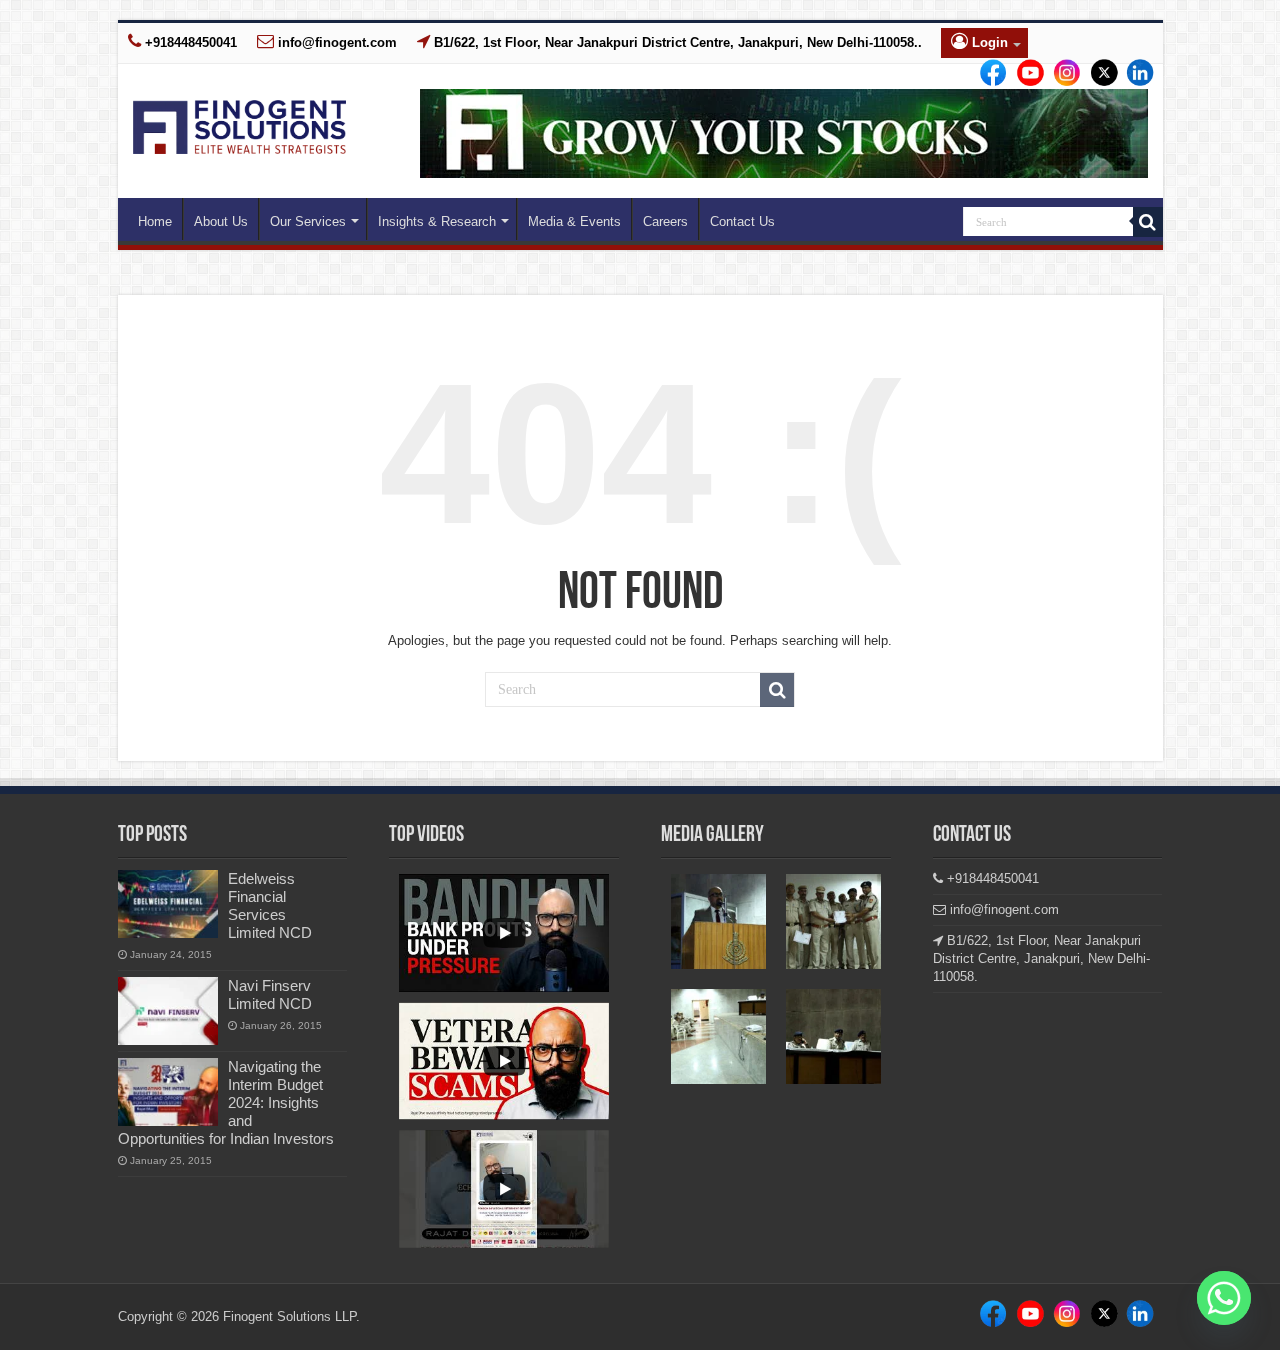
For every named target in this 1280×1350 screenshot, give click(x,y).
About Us (221, 221)
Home (155, 221)
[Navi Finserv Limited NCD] (168, 1011)
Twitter (1096, 74)
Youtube (1132, 74)
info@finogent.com (335, 42)
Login (988, 42)
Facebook (990, 74)
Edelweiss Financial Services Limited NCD (270, 905)
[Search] (1148, 222)
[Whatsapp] (1224, 1298)
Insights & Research (437, 221)
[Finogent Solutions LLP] (239, 123)
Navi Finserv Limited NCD (270, 994)
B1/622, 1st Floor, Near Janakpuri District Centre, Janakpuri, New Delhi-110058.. (676, 42)
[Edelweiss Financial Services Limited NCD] (168, 904)
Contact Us (742, 221)
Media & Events (574, 221)
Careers (665, 221)
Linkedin (1061, 74)
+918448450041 (189, 42)
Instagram (1025, 74)
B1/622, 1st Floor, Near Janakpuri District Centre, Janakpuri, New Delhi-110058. (1041, 958)
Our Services (308, 221)
